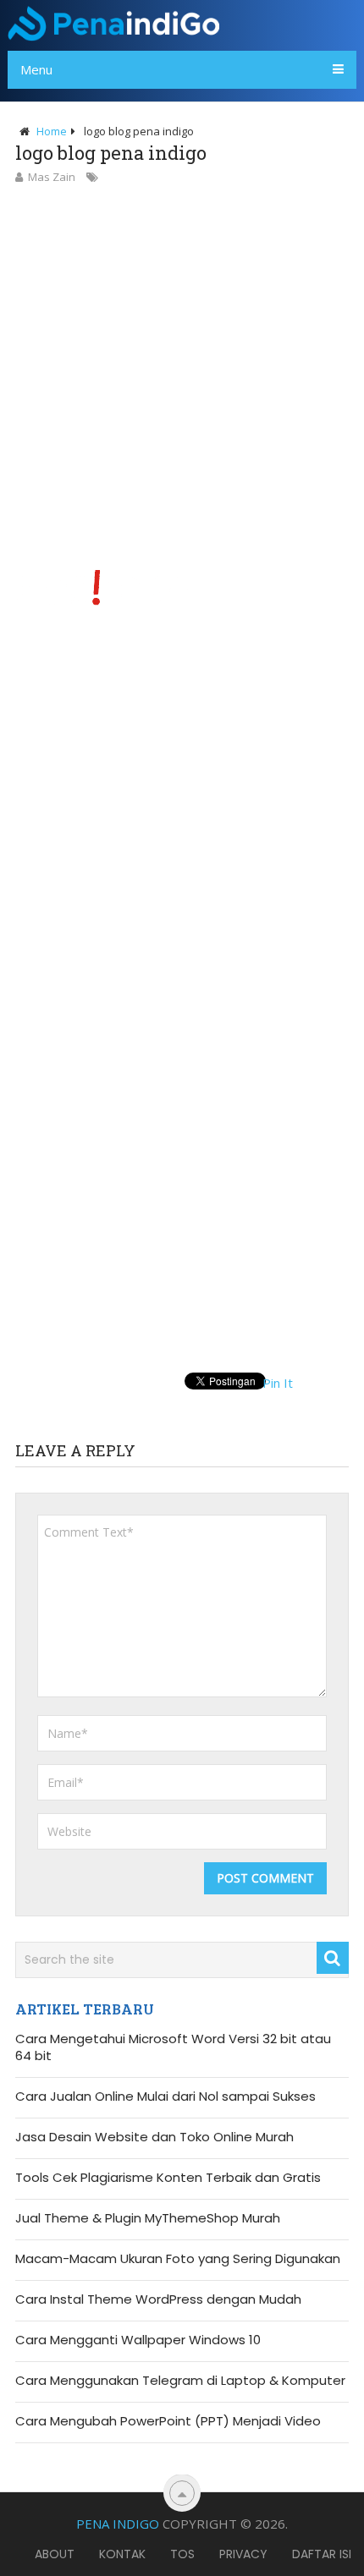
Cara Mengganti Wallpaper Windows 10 (138, 2340)
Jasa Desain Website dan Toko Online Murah (154, 2137)
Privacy (243, 2554)
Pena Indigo (118, 2524)
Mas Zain (52, 177)
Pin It (278, 1383)
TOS (182, 2554)
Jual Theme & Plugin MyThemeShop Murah (148, 2218)
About (55, 2554)
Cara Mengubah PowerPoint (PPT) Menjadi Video (168, 2421)
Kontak (122, 2554)
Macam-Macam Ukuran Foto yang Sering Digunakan (178, 2259)
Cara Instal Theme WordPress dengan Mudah (158, 2299)
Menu (36, 69)
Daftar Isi (322, 2554)
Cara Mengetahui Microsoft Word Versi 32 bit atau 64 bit (173, 2047)
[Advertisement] (182, 377)
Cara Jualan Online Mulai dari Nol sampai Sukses (165, 2096)
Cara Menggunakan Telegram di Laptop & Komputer (180, 2381)
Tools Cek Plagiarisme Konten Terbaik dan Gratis (168, 2178)
